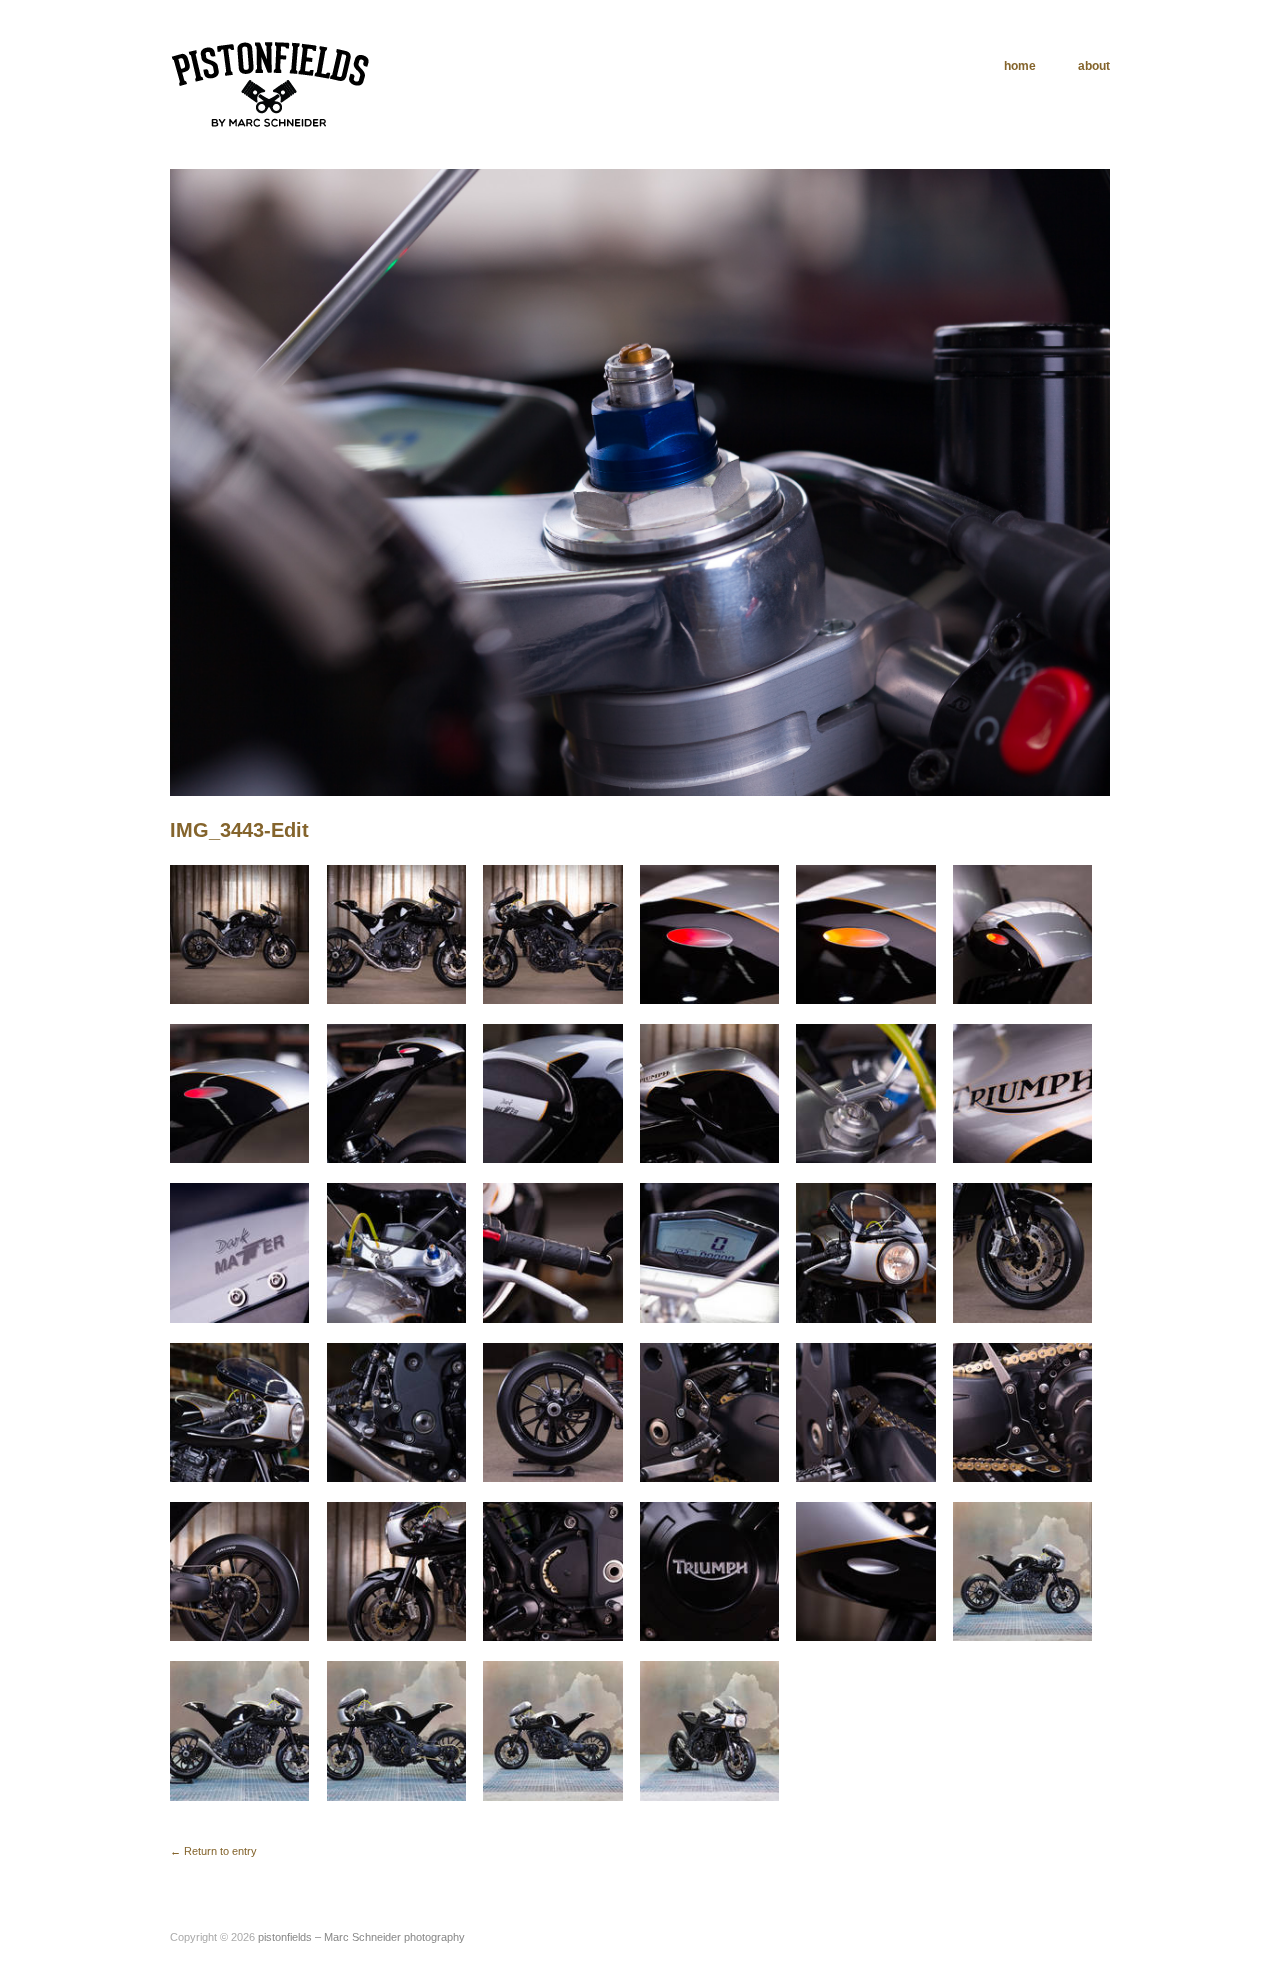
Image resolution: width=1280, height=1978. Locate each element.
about (1094, 66)
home (1020, 66)
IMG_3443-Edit (239, 830)
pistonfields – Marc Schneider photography (361, 1937)
